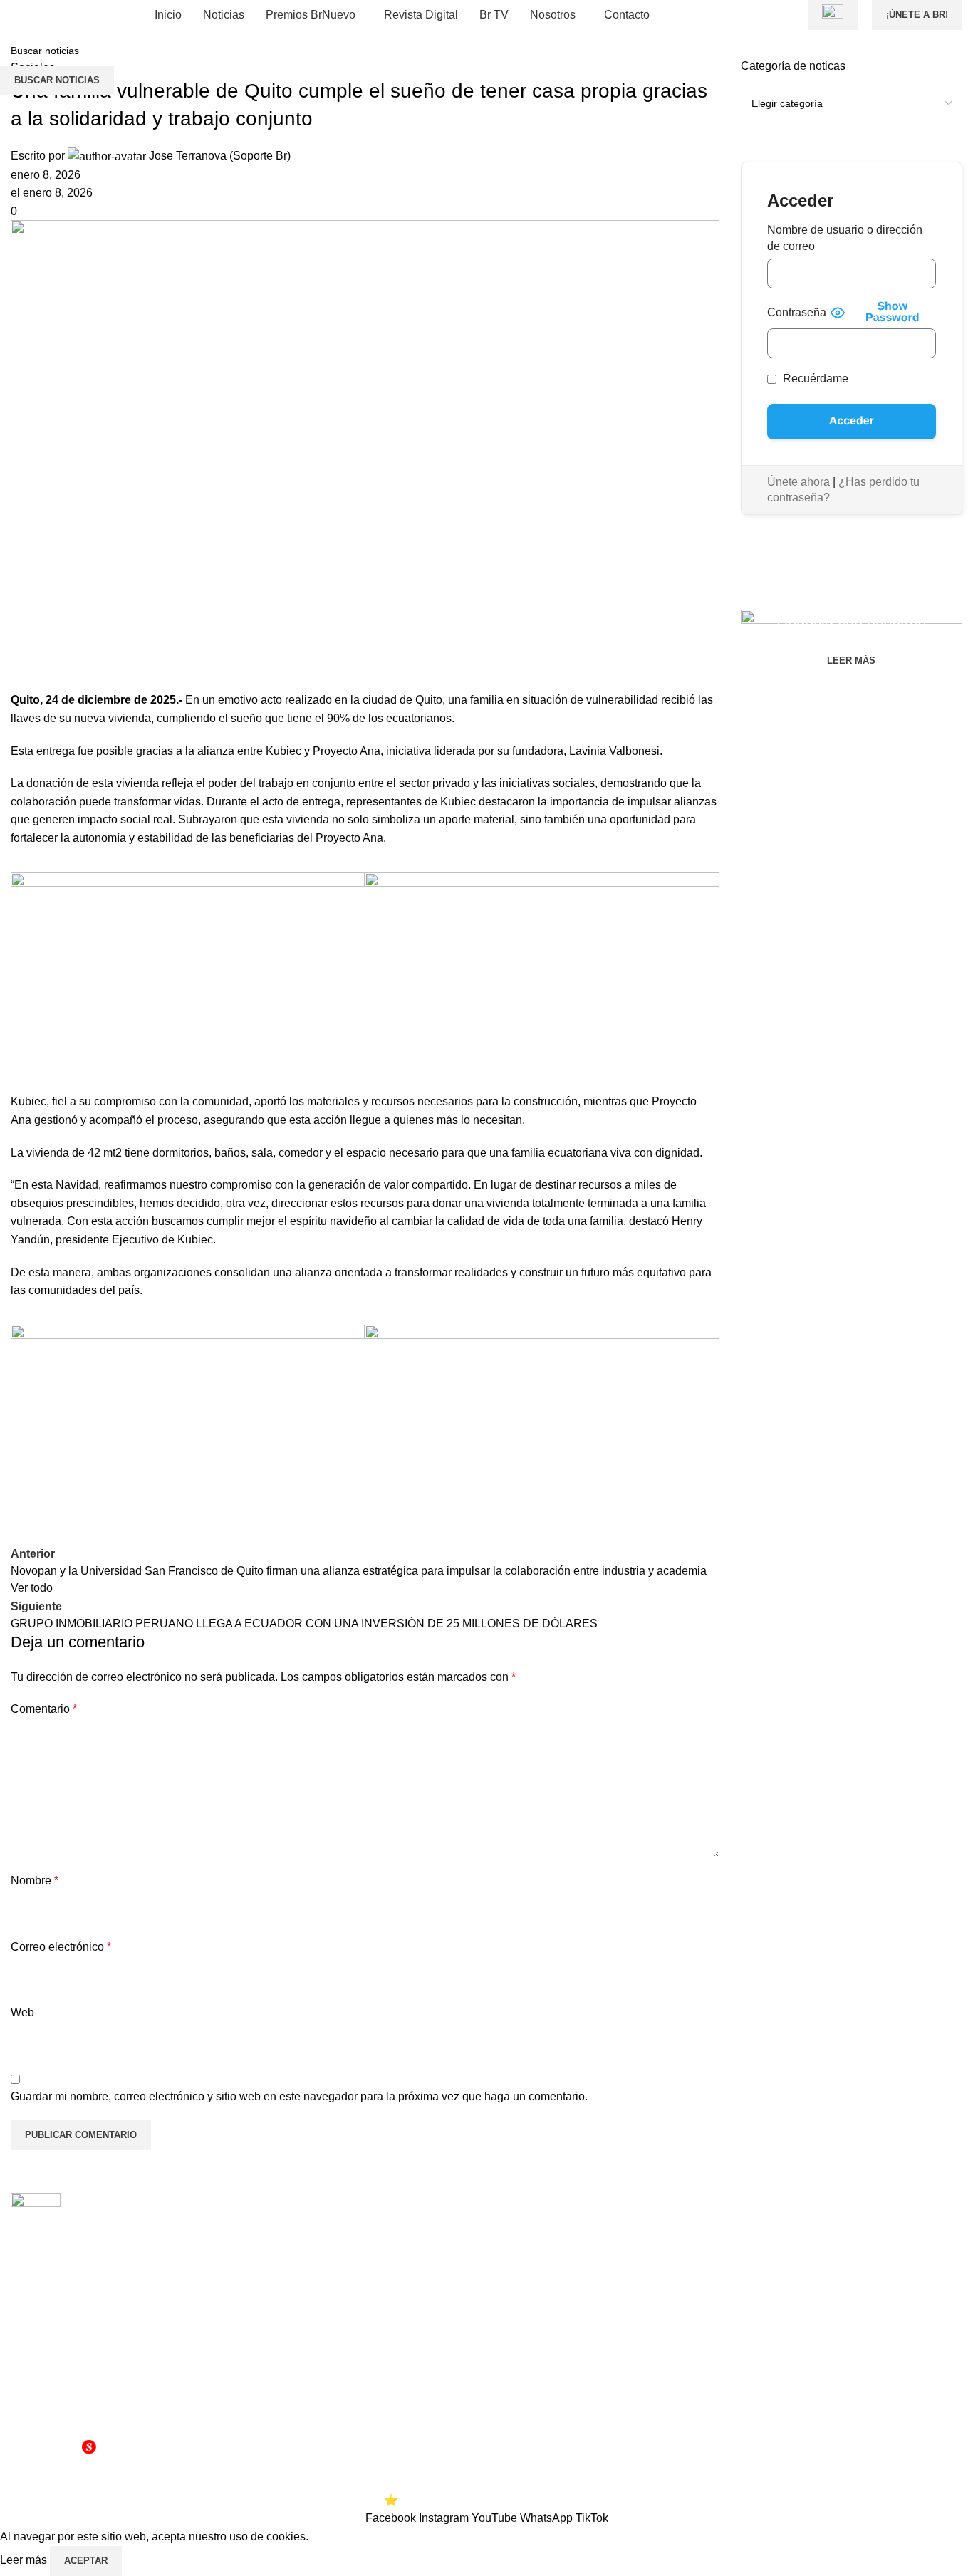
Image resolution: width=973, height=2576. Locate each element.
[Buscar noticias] (794, 15)
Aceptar (86, 2561)
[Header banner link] (486, 1288)
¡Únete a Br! (917, 15)
